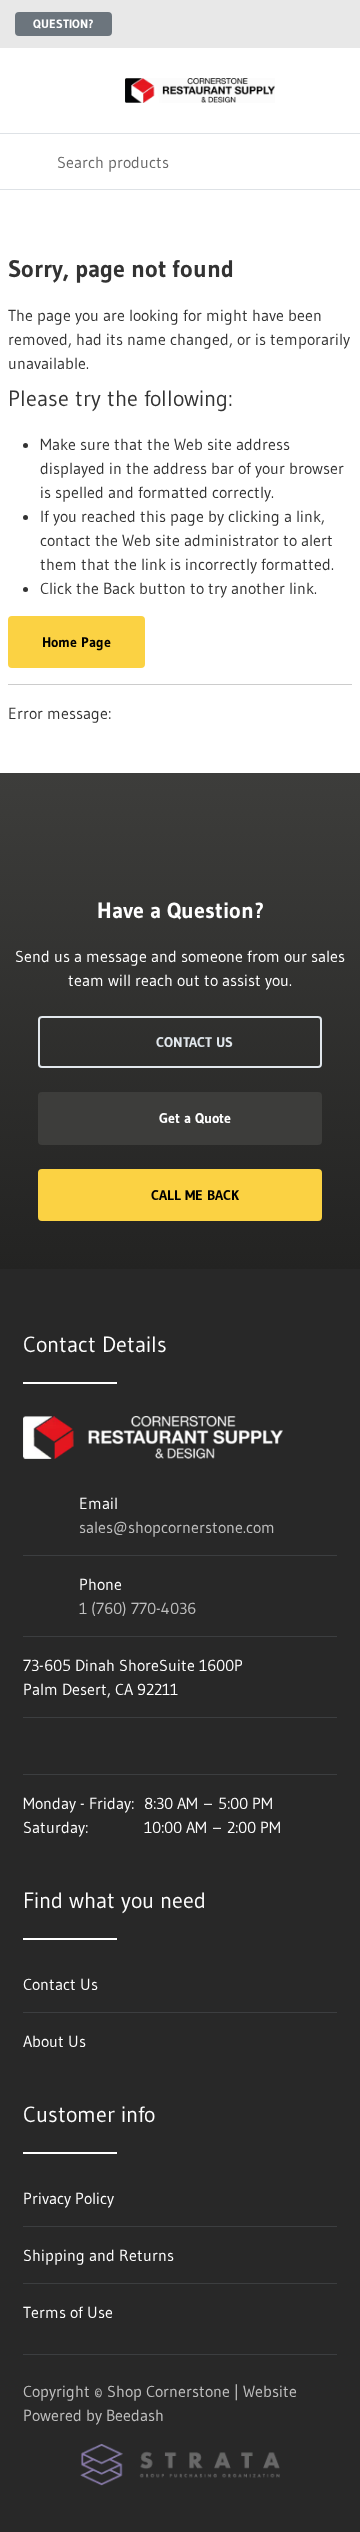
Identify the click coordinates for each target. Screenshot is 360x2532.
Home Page (76, 642)
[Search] (28, 161)
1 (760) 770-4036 (137, 1608)
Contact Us (194, 1042)
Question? (63, 23)
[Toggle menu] (28, 90)
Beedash (135, 2415)
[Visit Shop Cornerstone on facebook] (32, 1746)
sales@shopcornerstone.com (177, 1527)
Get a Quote (195, 1118)
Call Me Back (195, 1195)
